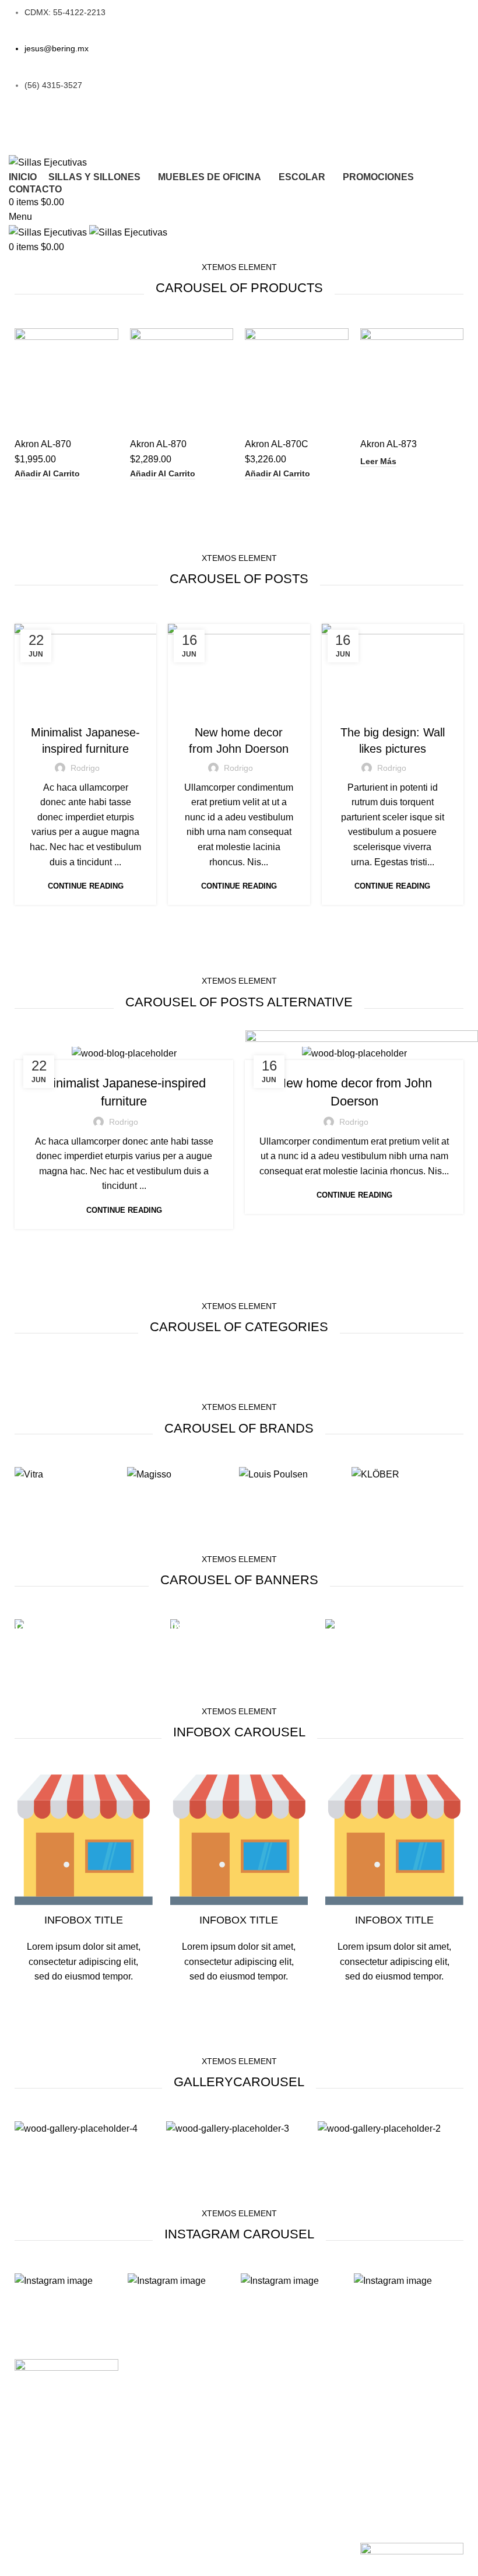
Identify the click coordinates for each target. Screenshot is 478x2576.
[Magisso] (149, 1474)
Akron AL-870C (277, 444)
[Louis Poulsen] (273, 1474)
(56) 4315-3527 (53, 85)
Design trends (393, 709)
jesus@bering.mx (57, 48)
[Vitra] (29, 1474)
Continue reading (86, 886)
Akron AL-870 (43, 444)
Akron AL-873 (389, 444)
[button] (47, 474)
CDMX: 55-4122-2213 (65, 12)
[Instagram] (179, 129)
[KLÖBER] (375, 1474)
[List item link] (182, 2371)
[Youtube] (328, 129)
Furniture (86, 709)
